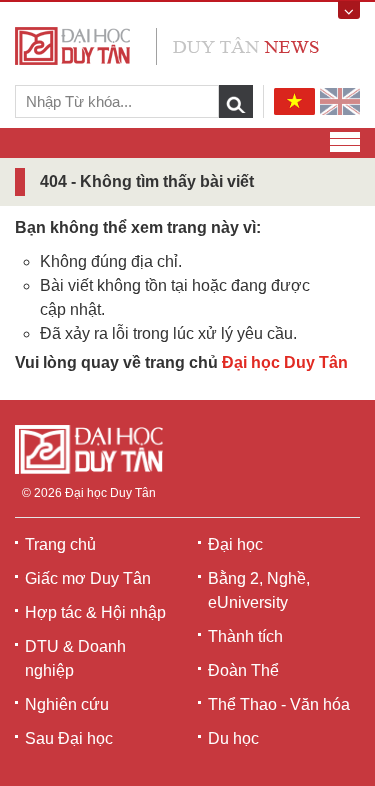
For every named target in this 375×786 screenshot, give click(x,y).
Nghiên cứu (67, 704)
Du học (233, 738)
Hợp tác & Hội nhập (95, 612)
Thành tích (245, 636)
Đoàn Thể (243, 670)
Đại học (235, 544)
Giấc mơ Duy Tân (88, 578)
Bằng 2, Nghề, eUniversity (259, 590)
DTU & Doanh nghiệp (75, 658)
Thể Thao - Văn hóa (279, 704)
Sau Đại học (69, 738)
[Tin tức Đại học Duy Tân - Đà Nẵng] (167, 44)
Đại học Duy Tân (285, 362)
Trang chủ (60, 544)
